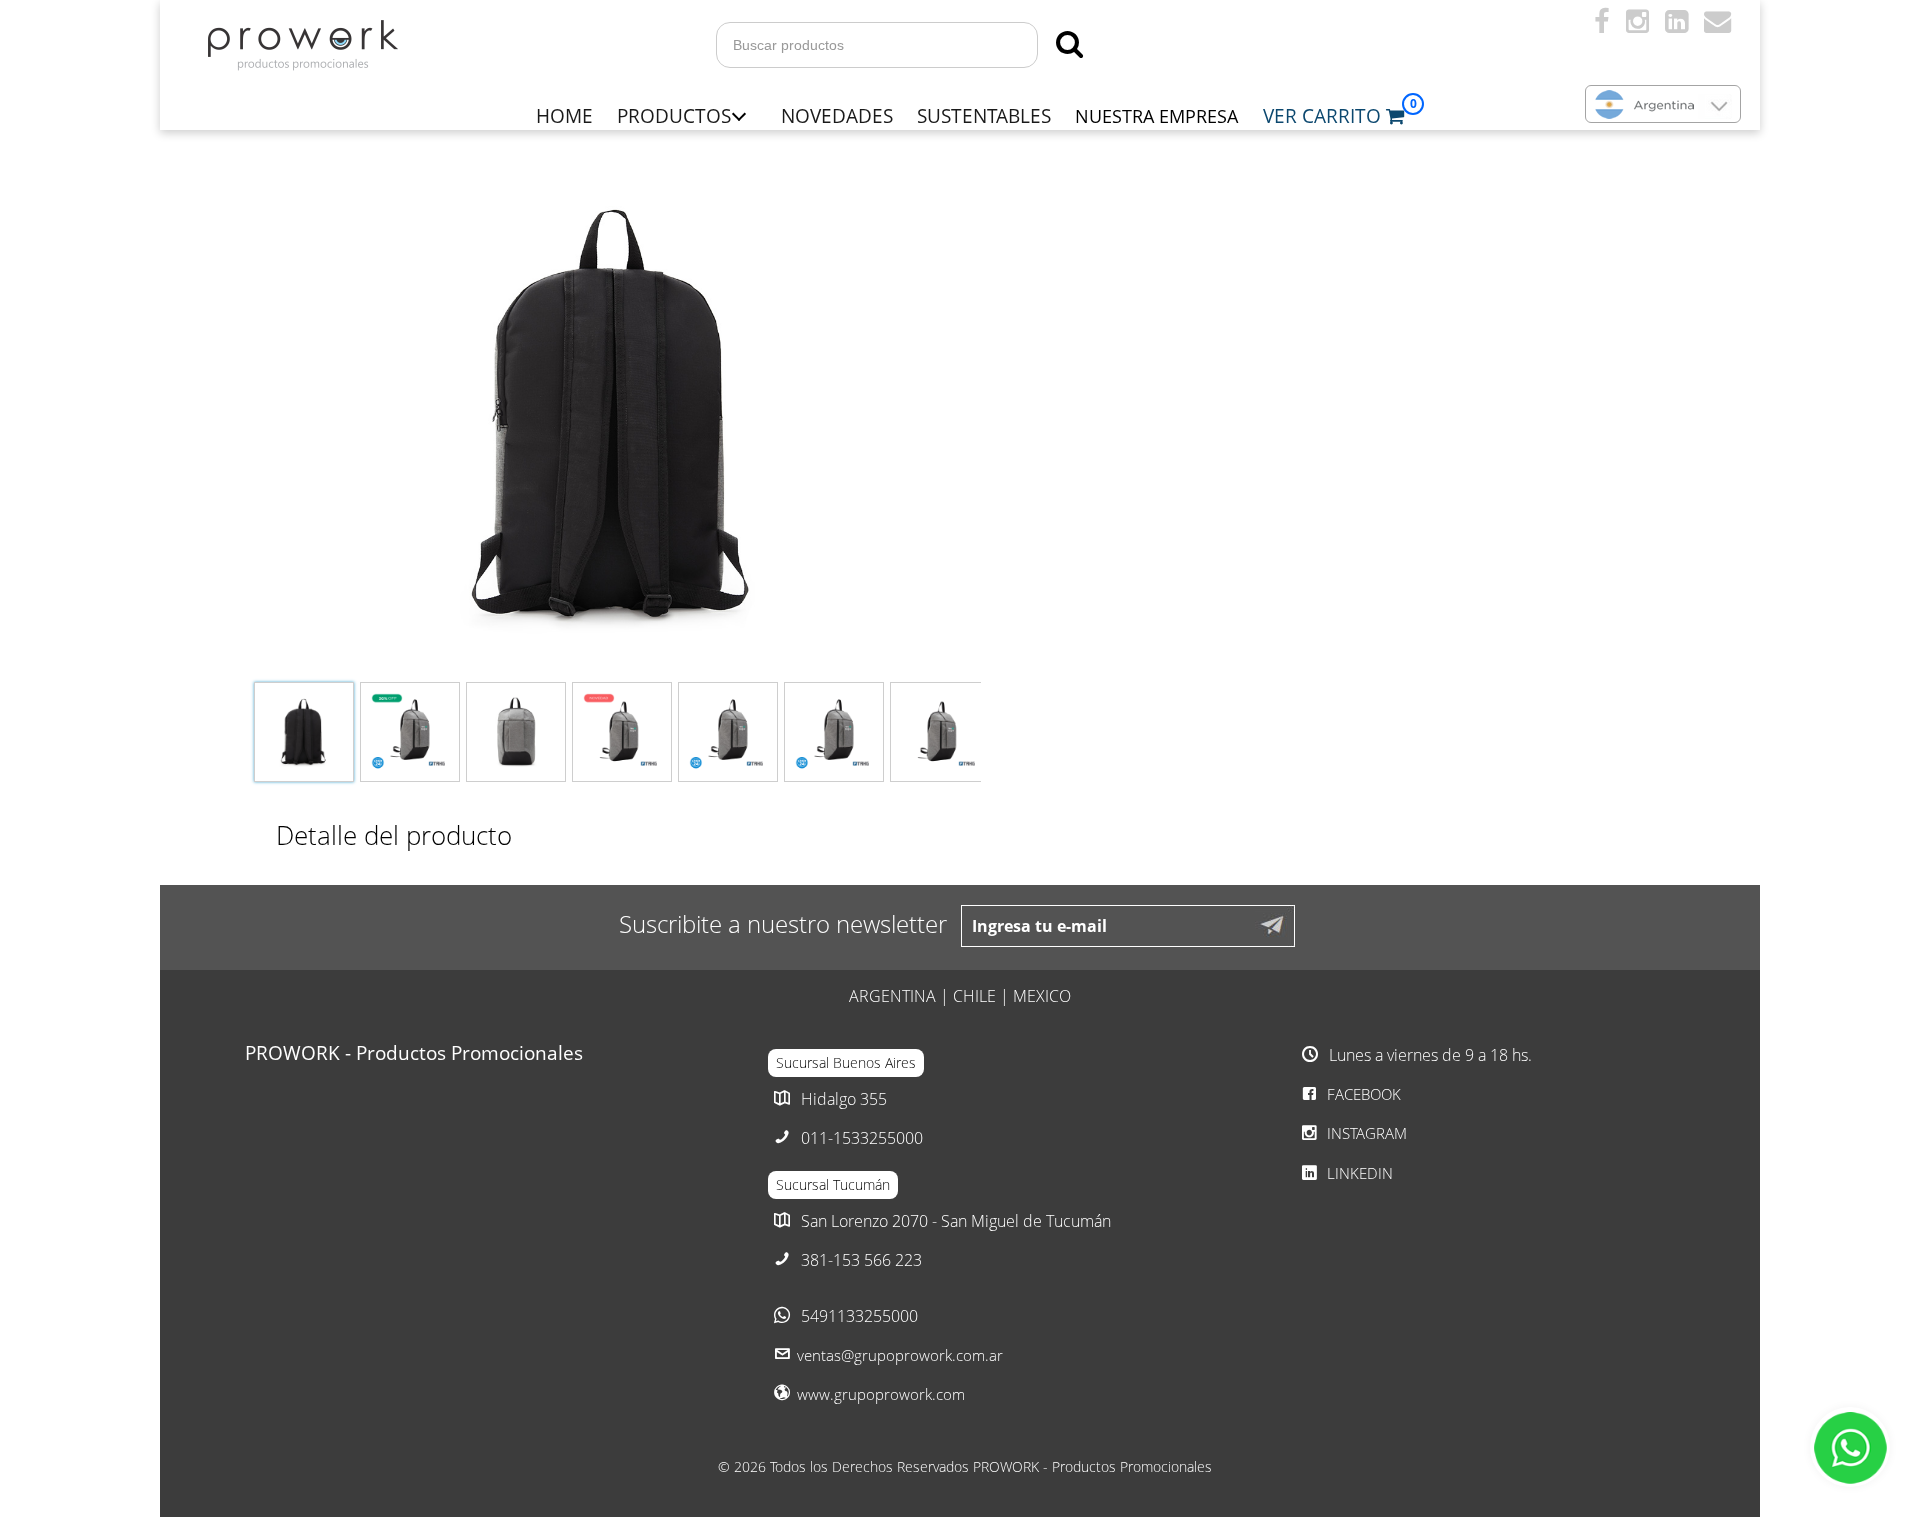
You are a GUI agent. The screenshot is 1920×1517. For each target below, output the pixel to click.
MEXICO (1042, 996)
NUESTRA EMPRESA (1156, 116)
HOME (564, 115)
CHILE (974, 996)
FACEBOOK (1362, 1094)
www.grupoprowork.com (881, 1394)
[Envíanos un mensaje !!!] (1850, 1447)
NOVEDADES (837, 115)
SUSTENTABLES (984, 115)
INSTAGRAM (1365, 1133)
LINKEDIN (1358, 1173)
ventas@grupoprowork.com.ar (900, 1355)
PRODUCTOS (674, 115)
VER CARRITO (1324, 115)
